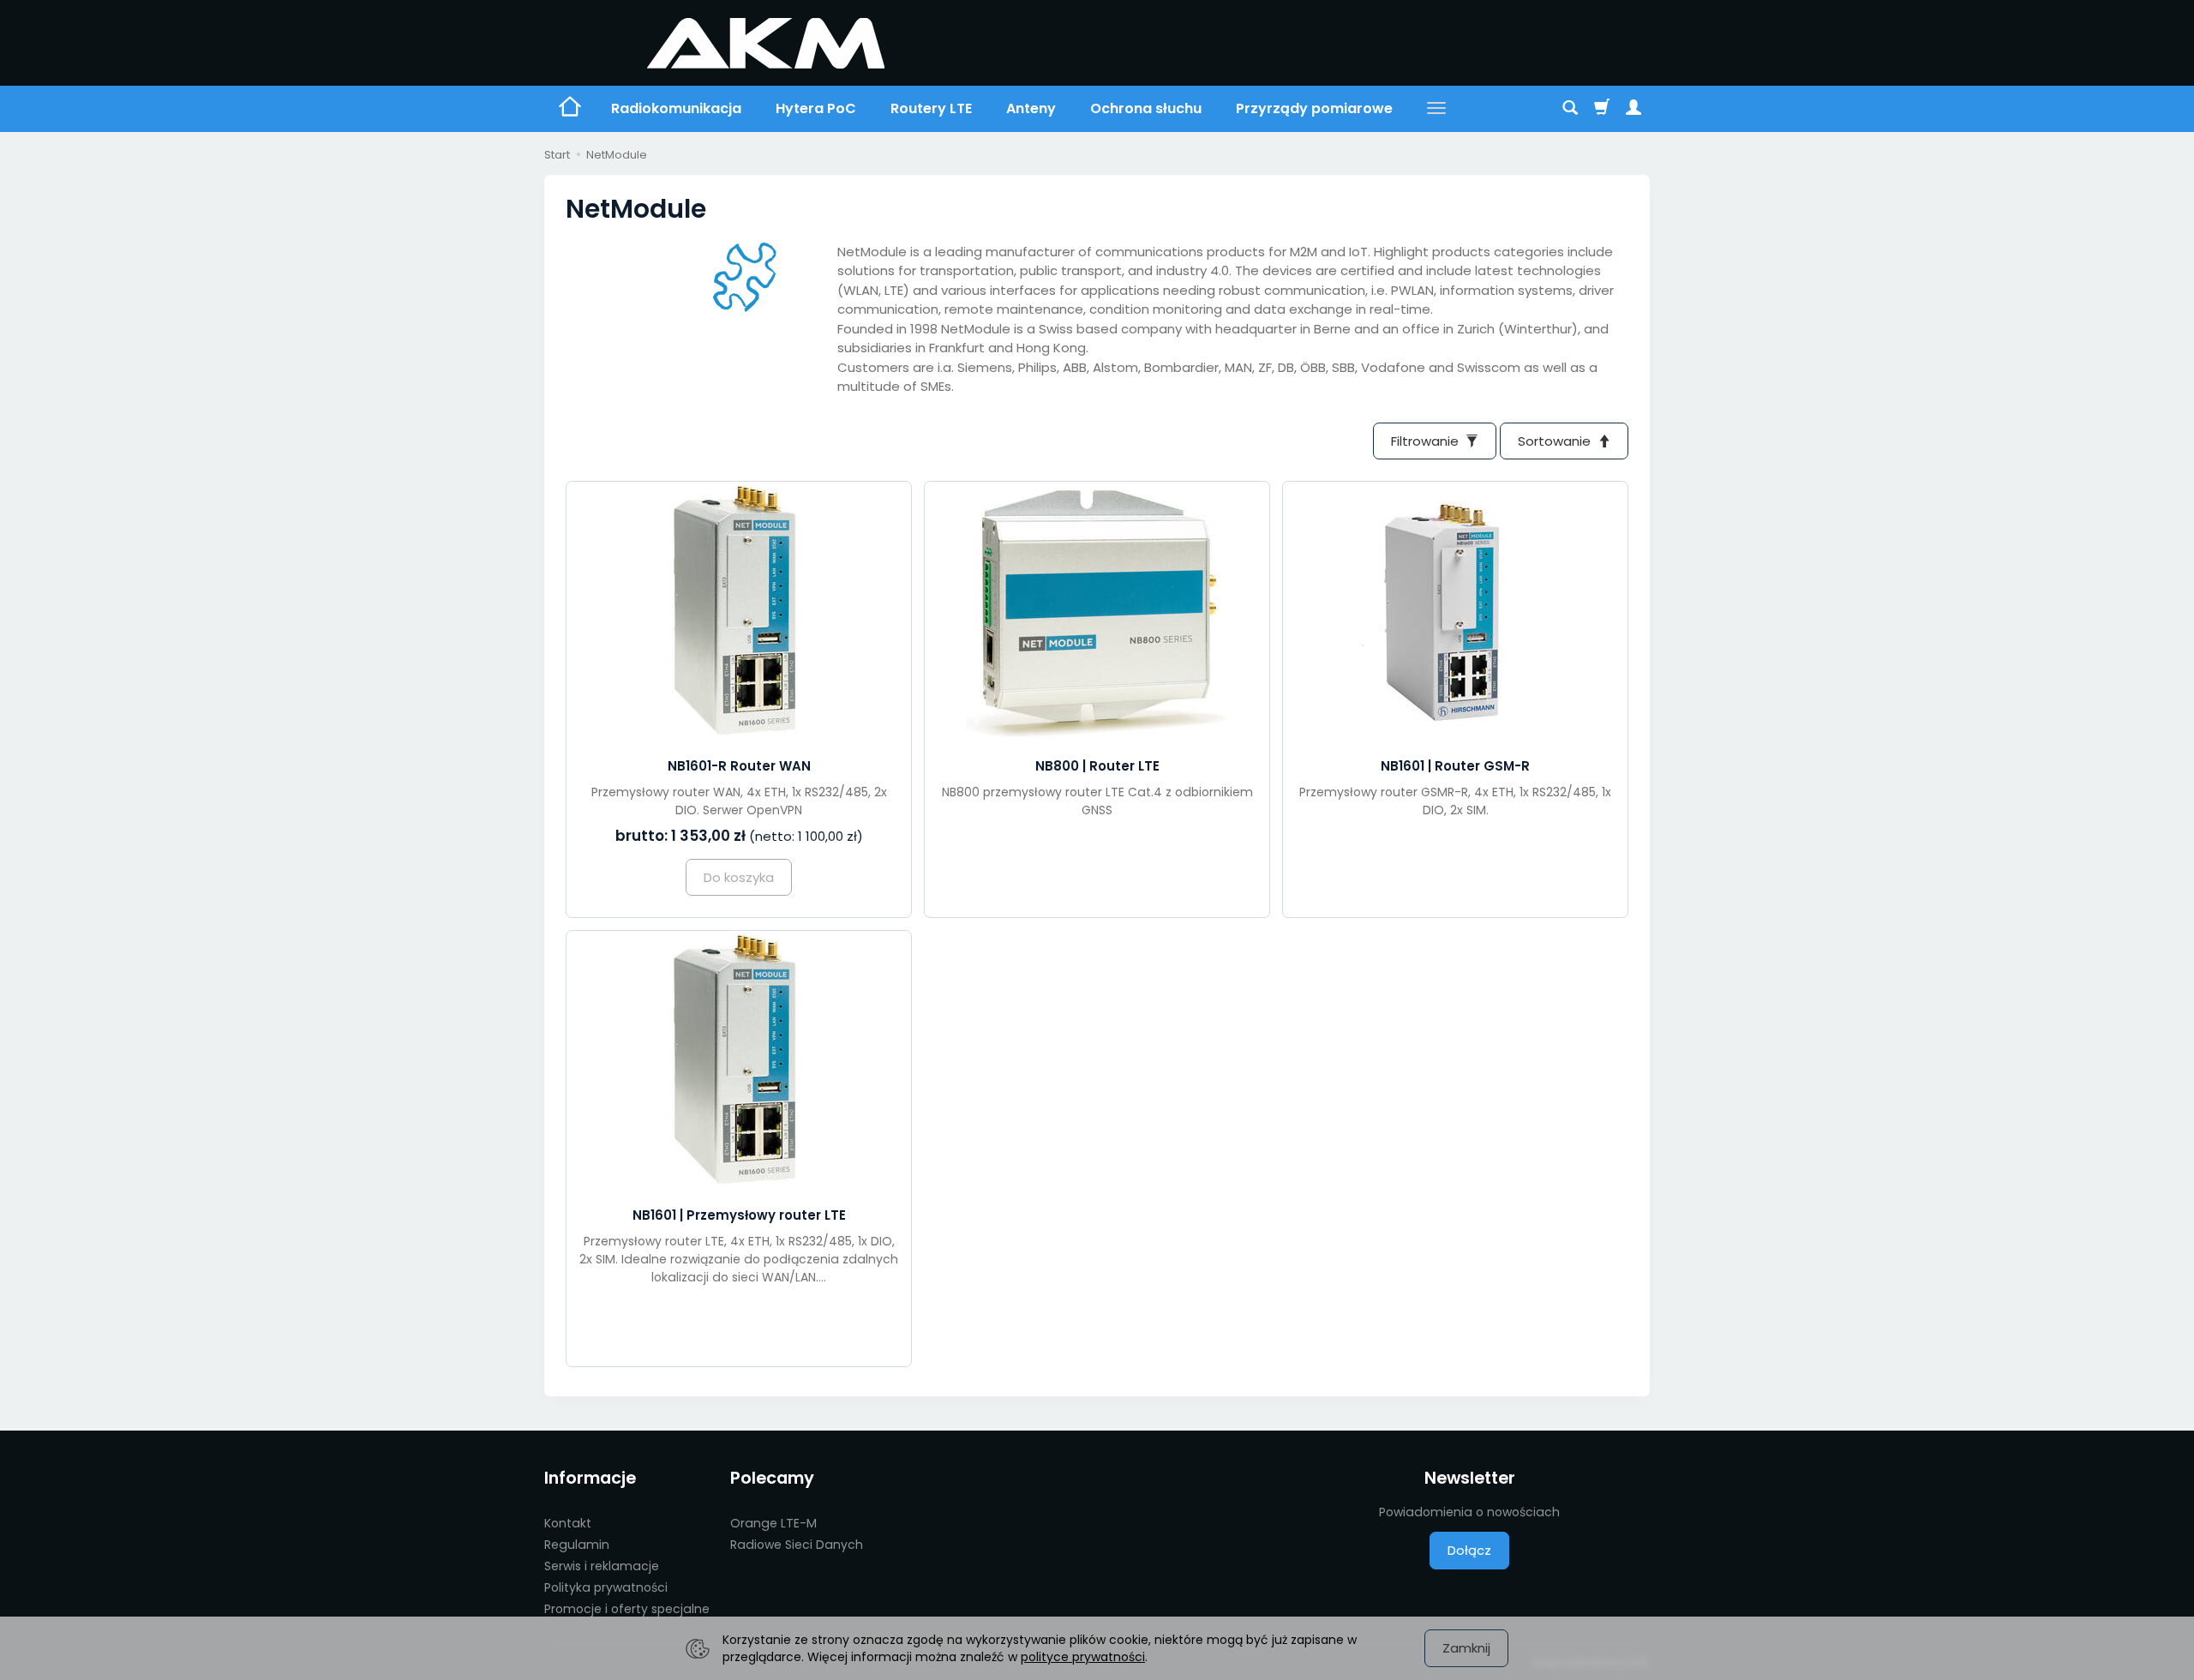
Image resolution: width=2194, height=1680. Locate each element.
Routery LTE (931, 108)
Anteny (1031, 108)
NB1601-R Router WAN (739, 766)
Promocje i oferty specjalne (627, 1609)
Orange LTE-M (773, 1523)
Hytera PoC (816, 108)
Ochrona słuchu (1146, 108)
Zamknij (1466, 1648)
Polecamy (772, 1478)
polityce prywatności (1083, 1657)
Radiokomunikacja (676, 108)
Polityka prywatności (606, 1587)
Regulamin (577, 1545)
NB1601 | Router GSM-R (1455, 766)
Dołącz (1469, 1550)
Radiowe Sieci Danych (797, 1545)
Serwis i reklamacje (602, 1566)
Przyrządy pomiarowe (1314, 108)
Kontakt (568, 1523)
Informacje (590, 1478)
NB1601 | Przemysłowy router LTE (739, 1215)
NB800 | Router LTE (1097, 766)
